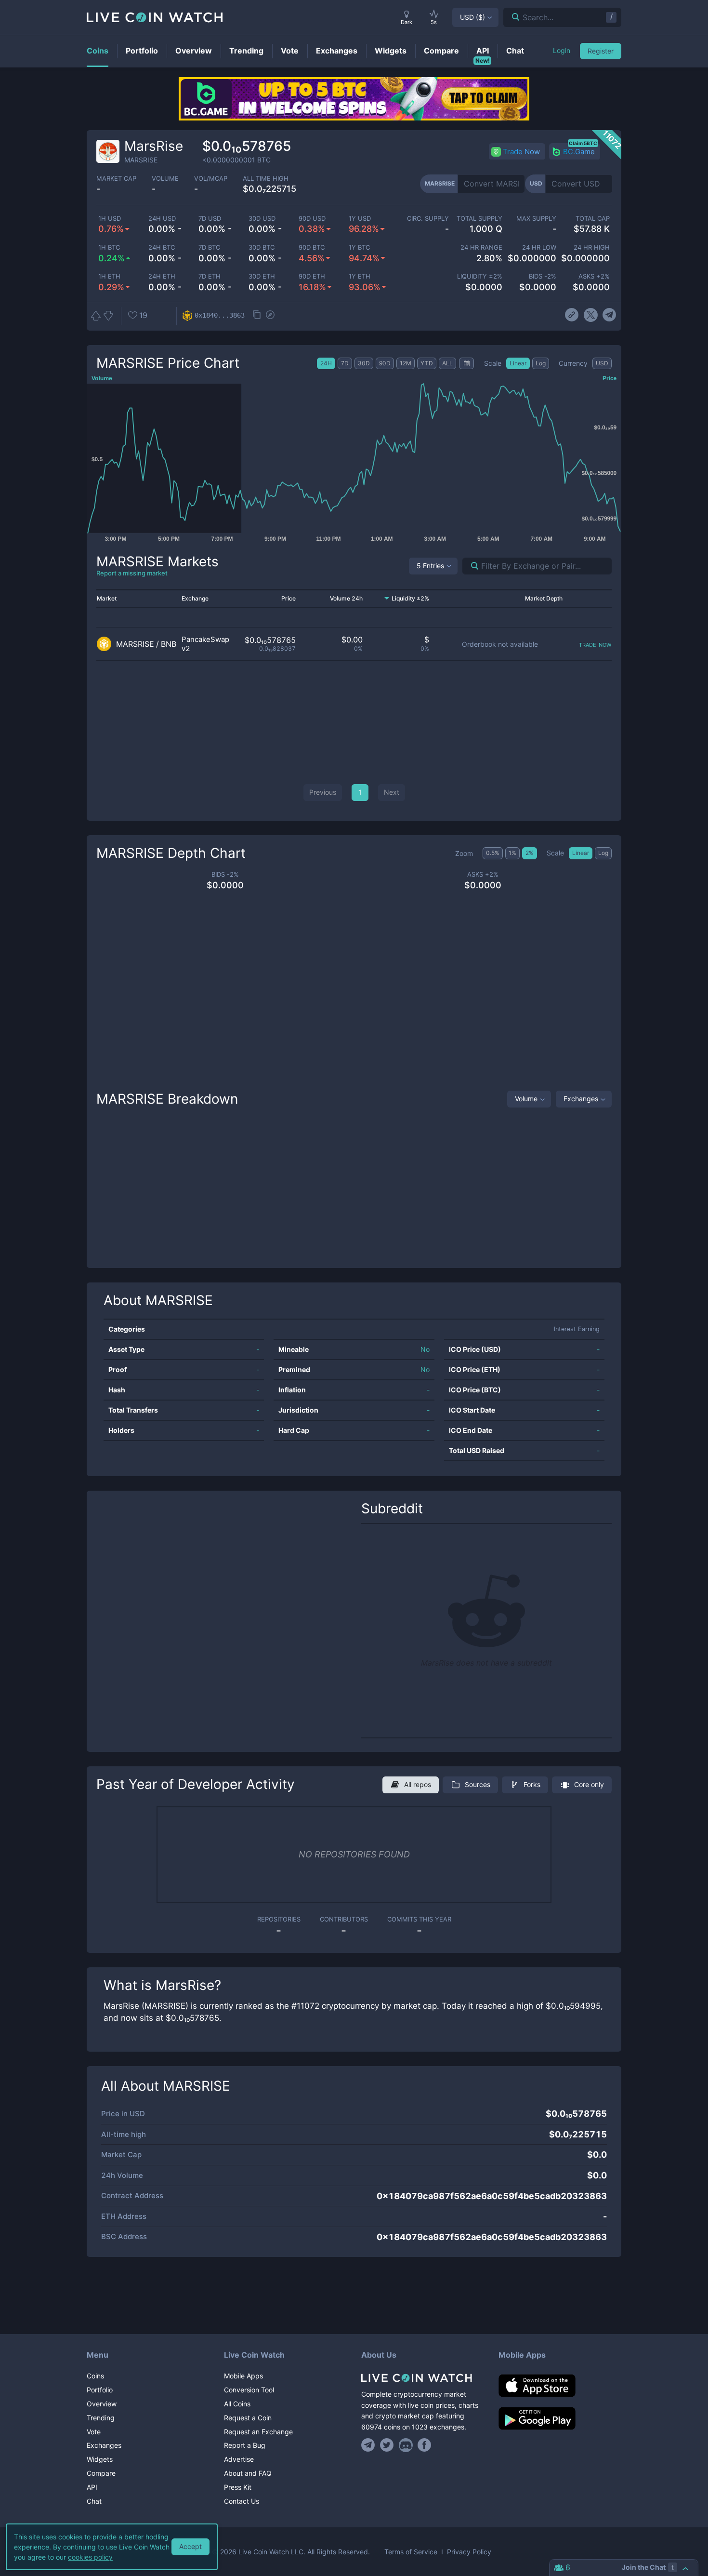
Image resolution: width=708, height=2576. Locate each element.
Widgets (100, 2459)
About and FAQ (248, 2473)
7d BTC (209, 247)
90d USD (312, 219)
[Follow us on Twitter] (387, 2445)
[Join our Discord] (406, 2445)
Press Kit (238, 2487)
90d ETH (312, 276)
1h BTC (109, 247)
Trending (101, 2418)
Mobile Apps (243, 2376)
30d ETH (262, 276)
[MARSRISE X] (591, 315)
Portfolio (100, 2390)
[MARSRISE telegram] (610, 315)
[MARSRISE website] (572, 315)
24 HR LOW (539, 247)
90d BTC (312, 247)
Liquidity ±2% (480, 276)
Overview (102, 2404)
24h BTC (162, 247)
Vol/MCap (211, 179)
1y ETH (360, 276)
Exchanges (581, 1099)
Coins (95, 2376)
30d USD (262, 219)
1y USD (360, 219)
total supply (479, 219)
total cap (593, 219)
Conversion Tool (249, 2390)
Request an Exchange (258, 2432)
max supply (536, 219)
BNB (169, 644)
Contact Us (242, 2501)
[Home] (423, 2378)
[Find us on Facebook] (425, 2445)
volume (165, 179)
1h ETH (109, 276)
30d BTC (262, 247)
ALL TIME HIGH (266, 179)
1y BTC (359, 247)
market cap (116, 179)
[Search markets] (471, 566)
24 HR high (592, 247)
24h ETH (162, 276)
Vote (94, 2432)
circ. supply (428, 219)
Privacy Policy (469, 2552)
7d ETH (210, 276)
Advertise (239, 2459)
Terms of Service (411, 2552)
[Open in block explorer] (270, 316)
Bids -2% (542, 276)
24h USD (162, 219)
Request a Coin (248, 2418)
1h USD (110, 219)
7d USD (210, 219)
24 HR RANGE (481, 247)
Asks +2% (594, 276)
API (92, 2487)
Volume (526, 1099)
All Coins (237, 2404)
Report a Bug (245, 2445)
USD (472, 17)
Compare (101, 2473)
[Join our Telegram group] (369, 2445)
